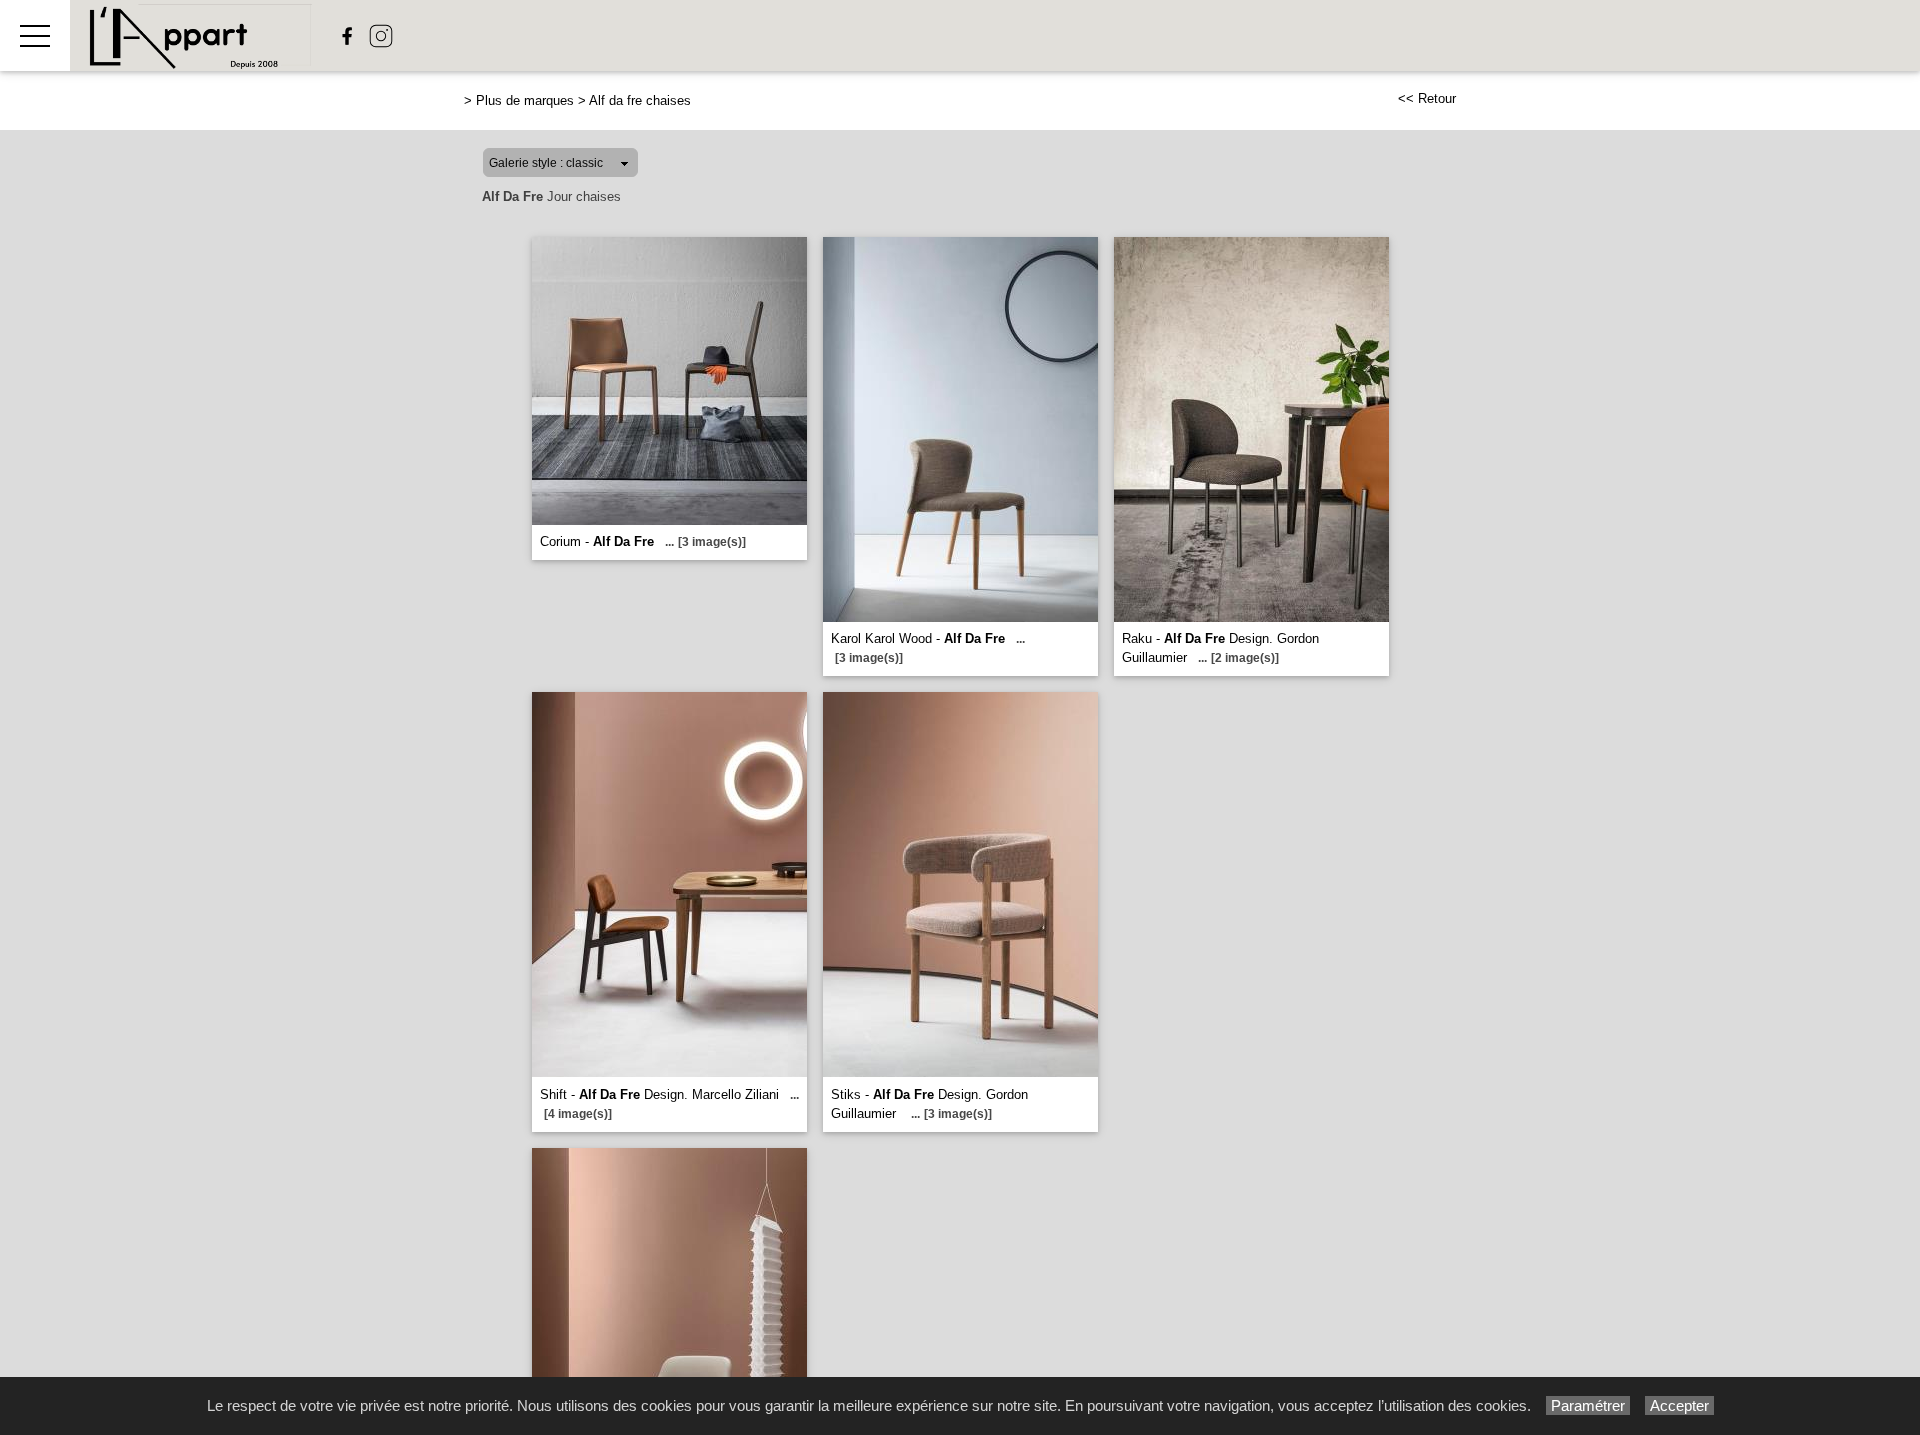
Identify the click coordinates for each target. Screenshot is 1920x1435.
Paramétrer (1588, 1405)
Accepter (1679, 1405)
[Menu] (35, 35)
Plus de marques (525, 100)
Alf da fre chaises (640, 100)
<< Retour (1427, 98)
